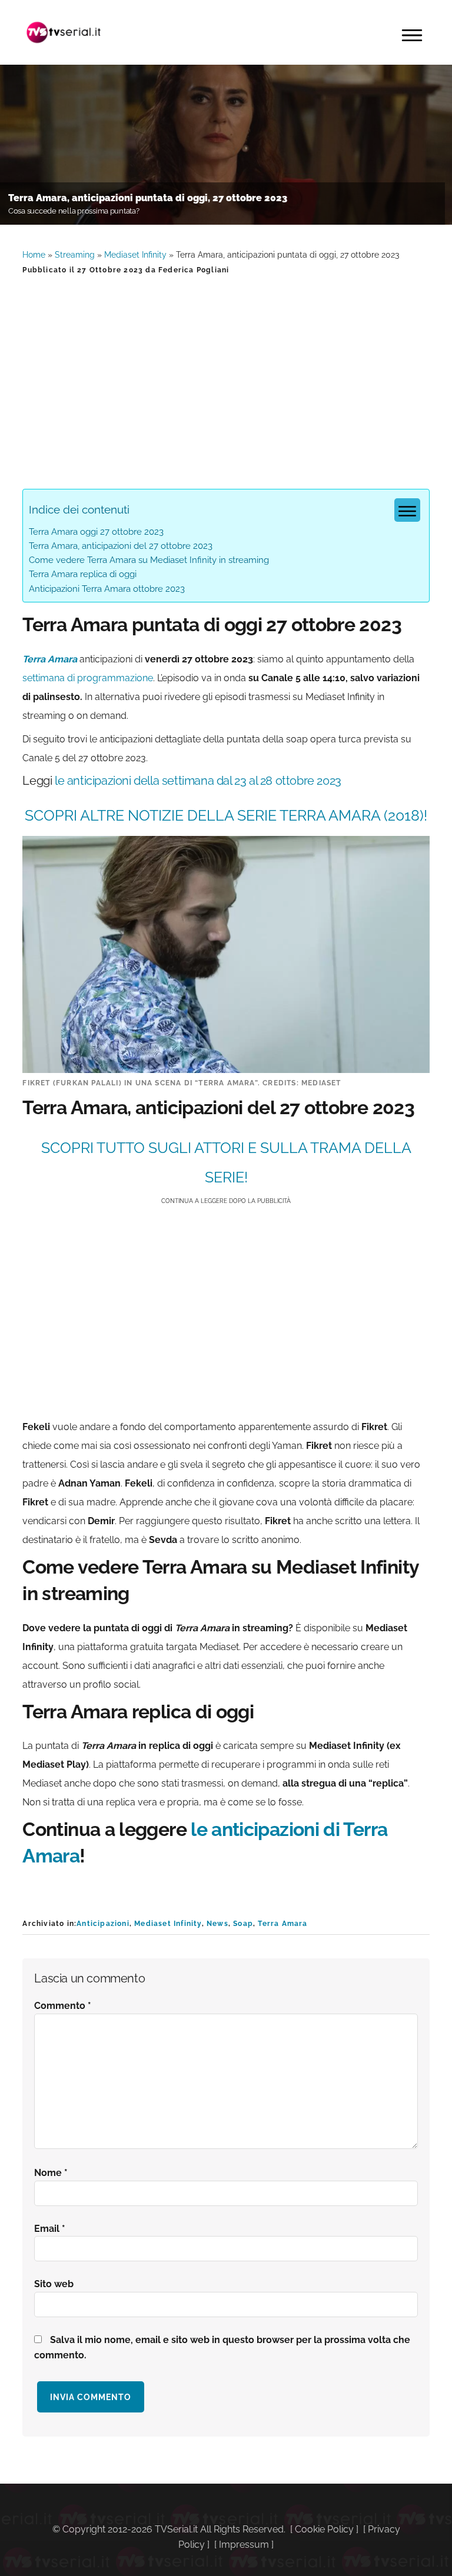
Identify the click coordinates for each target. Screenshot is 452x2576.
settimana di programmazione (88, 678)
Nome (51, 2173)
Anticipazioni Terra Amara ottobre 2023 (107, 589)
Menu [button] (412, 35)
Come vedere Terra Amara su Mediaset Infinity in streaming (149, 560)
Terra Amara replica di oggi (83, 574)
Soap (243, 1924)
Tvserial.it (64, 32)
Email (50, 2229)
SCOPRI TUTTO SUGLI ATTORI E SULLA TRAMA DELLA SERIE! (226, 1162)
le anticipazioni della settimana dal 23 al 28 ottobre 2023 (198, 781)
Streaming (75, 255)
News (217, 1924)
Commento (63, 2006)
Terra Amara (282, 1924)
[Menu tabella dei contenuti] (407, 510)
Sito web (54, 2284)
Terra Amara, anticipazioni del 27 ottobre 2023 (121, 546)
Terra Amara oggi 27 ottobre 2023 (96, 532)
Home (34, 255)
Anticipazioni (103, 1924)
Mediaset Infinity (135, 255)
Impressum (244, 2545)
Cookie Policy (324, 2529)
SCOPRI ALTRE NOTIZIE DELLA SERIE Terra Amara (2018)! (226, 815)
